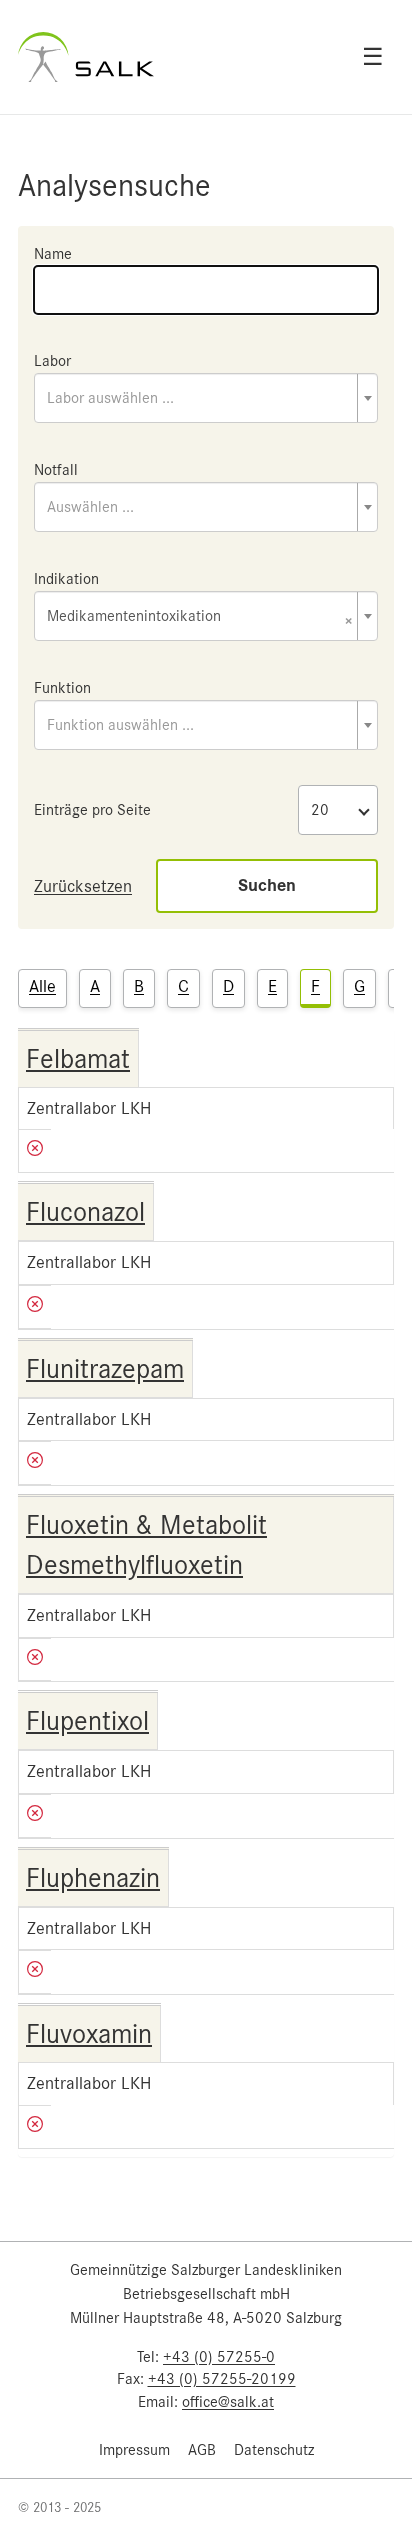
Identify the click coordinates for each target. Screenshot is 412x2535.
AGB (202, 2450)
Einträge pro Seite (92, 810)
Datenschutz (274, 2450)
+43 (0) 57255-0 (219, 2357)
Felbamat (78, 1059)
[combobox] (206, 398)
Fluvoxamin (89, 2034)
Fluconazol (85, 1212)
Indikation (66, 579)
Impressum (134, 2450)
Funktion (62, 688)
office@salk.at (228, 2402)
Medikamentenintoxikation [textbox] (200, 617)
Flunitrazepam (105, 1369)
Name (53, 254)
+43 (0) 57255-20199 (222, 2379)
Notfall (56, 470)
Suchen (267, 885)
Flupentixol (87, 1721)
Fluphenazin (93, 1878)
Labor (52, 361)
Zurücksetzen (83, 886)
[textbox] (206, 398)
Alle (42, 986)
